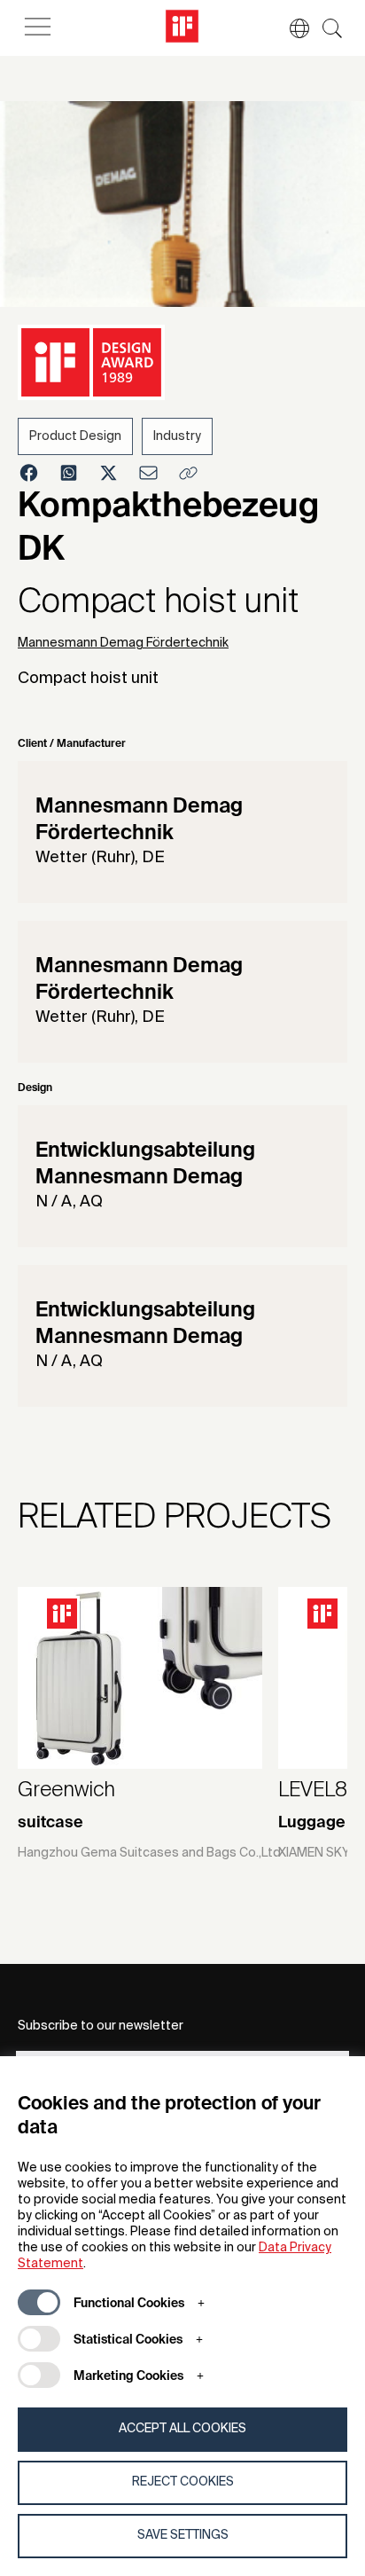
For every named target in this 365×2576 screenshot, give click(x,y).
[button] (291, 28)
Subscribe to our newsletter (101, 2026)
